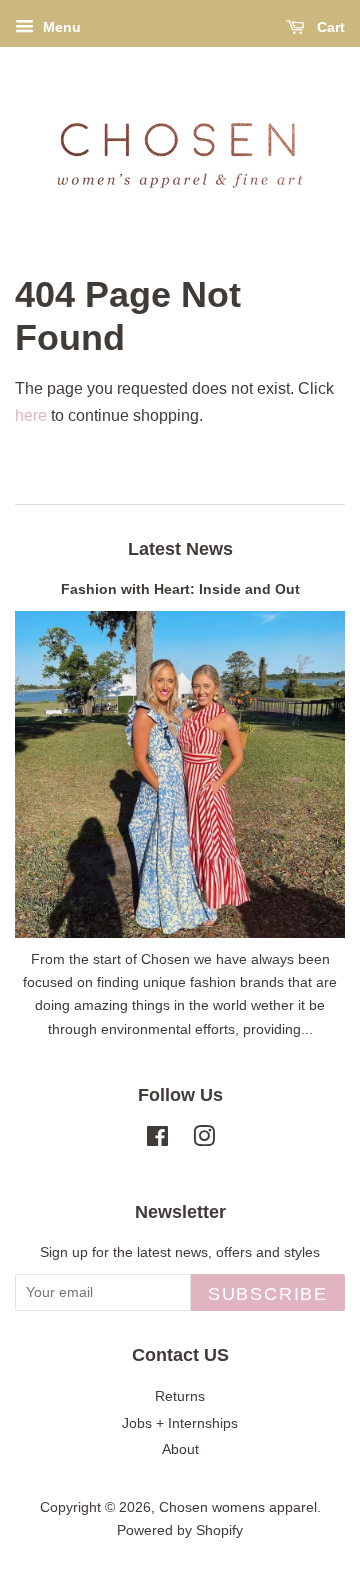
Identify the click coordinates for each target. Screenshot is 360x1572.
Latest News (180, 549)
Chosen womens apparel (238, 1507)
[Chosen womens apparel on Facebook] (157, 1140)
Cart (329, 27)
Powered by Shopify (180, 1530)
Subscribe (268, 1294)
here (31, 415)
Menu (60, 27)
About (180, 1449)
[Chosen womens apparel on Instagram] (204, 1140)
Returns (180, 1396)
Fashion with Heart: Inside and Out (180, 589)
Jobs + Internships (180, 1423)
